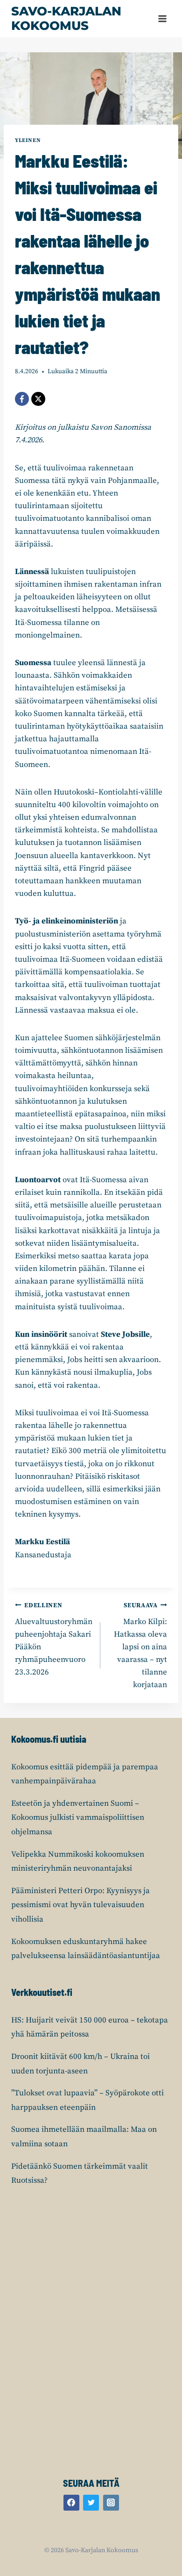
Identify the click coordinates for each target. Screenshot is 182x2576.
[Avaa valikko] (162, 18)
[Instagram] (111, 2503)
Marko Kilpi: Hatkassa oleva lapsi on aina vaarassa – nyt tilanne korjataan (140, 1646)
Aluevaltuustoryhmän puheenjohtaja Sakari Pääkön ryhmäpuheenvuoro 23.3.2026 (54, 1639)
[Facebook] (22, 399)
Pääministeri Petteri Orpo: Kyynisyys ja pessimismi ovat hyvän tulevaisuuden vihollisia (80, 1905)
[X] (38, 399)
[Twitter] (91, 2503)
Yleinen (28, 140)
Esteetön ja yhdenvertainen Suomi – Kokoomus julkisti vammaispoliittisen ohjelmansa (78, 1818)
